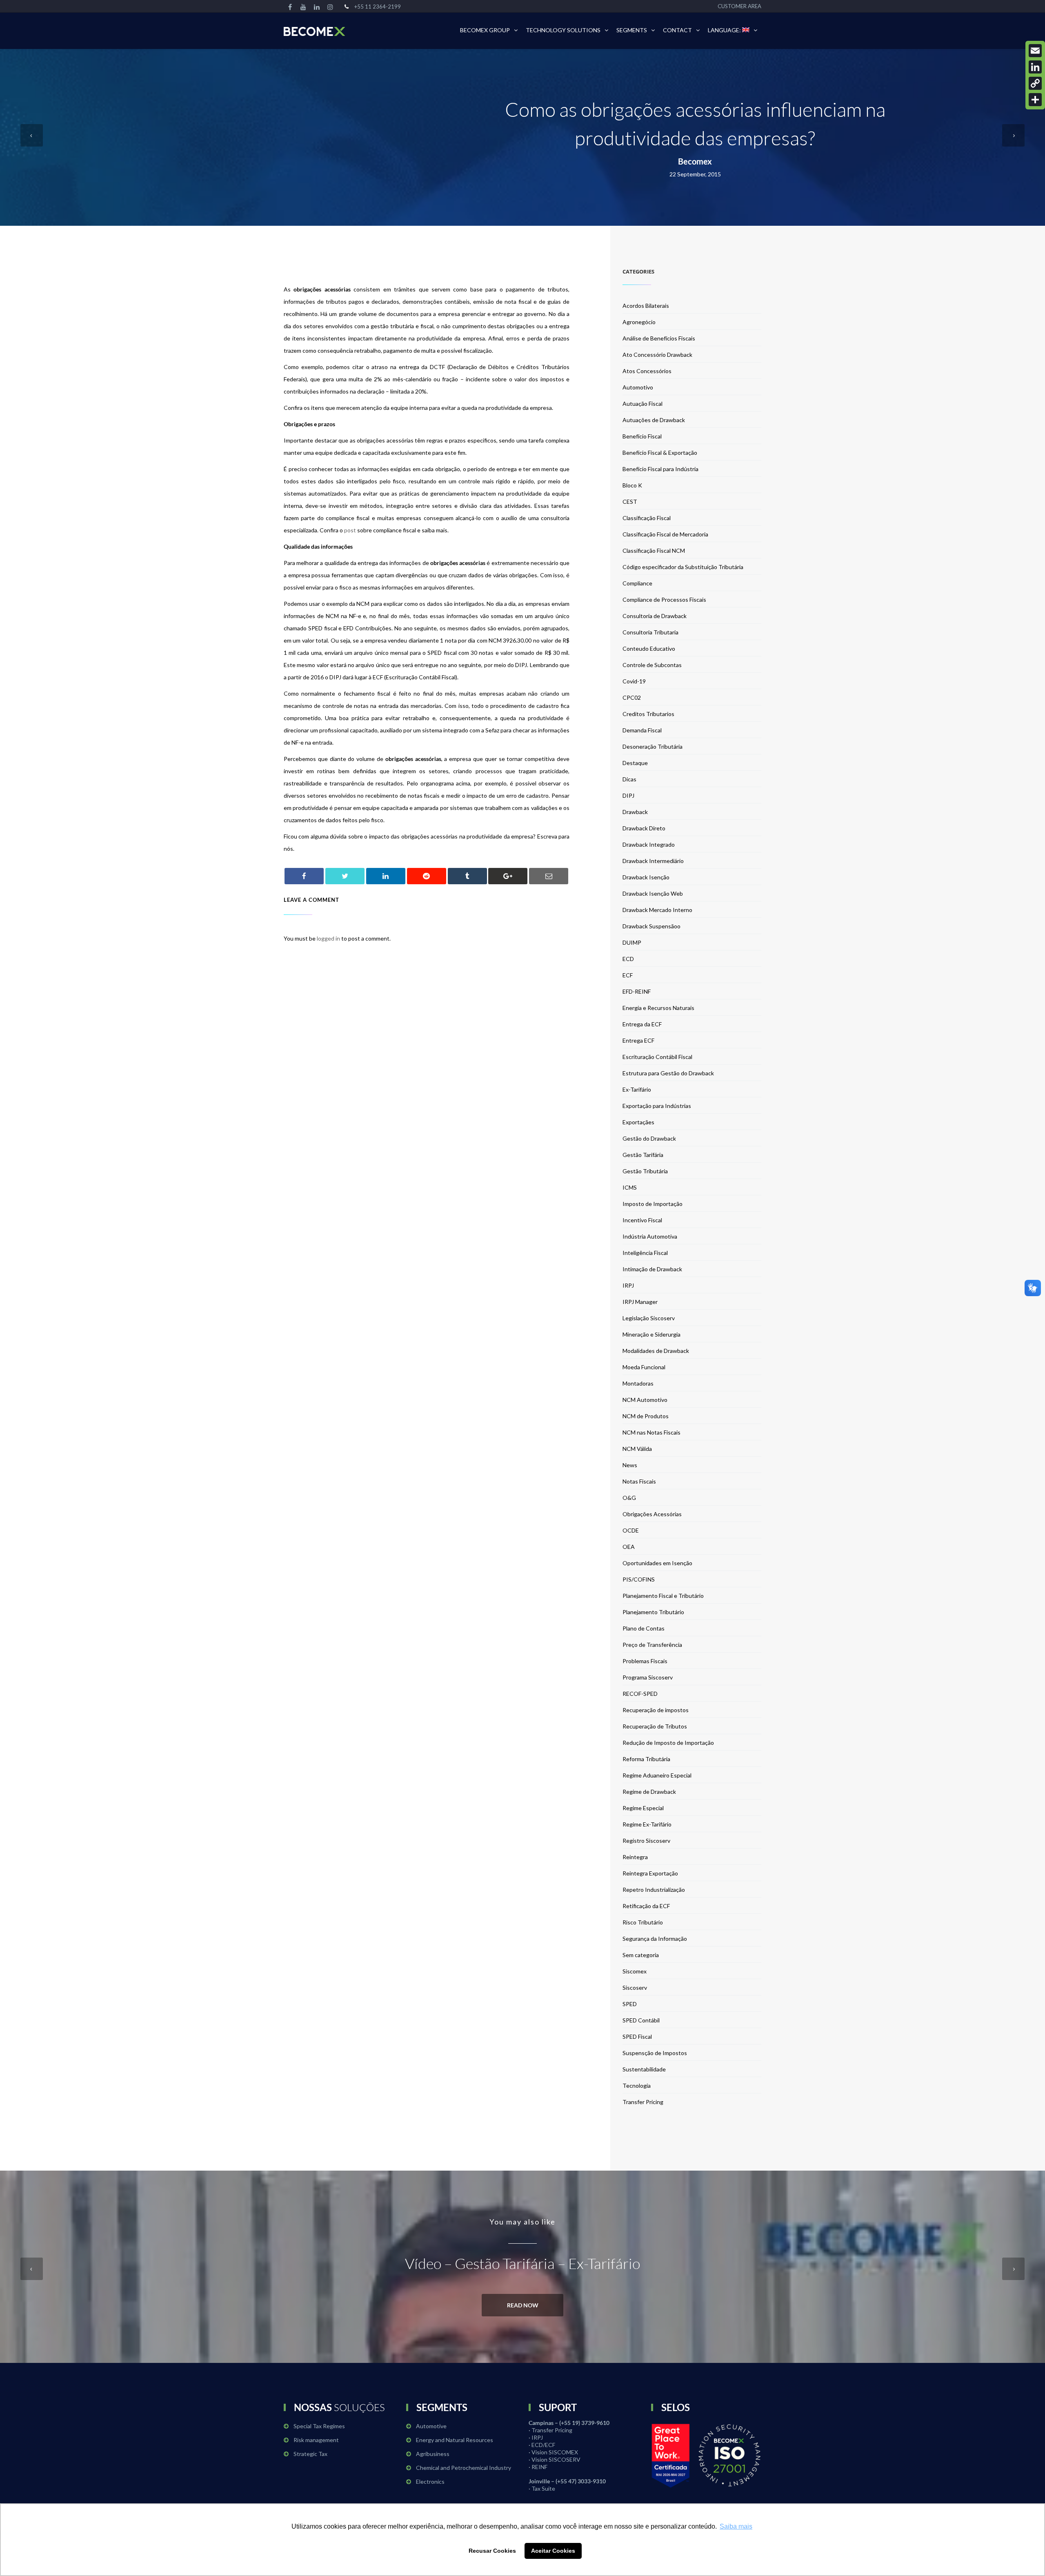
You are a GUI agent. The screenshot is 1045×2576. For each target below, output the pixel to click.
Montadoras (638, 1383)
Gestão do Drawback (649, 1138)
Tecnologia (637, 2085)
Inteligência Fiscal (645, 1253)
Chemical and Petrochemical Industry (464, 2468)
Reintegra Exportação (650, 1873)
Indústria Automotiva (650, 1236)
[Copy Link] (1035, 83)
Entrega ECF (638, 1040)
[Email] (1035, 51)
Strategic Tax (310, 2454)
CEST (630, 502)
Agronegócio (639, 322)
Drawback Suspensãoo (651, 926)
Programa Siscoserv (648, 1677)
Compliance (637, 583)
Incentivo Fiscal (642, 1220)
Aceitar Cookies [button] (553, 2551)
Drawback (635, 812)
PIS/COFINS (639, 1579)
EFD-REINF (637, 991)
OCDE (631, 1530)
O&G (629, 1498)
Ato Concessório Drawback (657, 355)
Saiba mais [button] (736, 2526)
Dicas (629, 779)
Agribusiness (433, 2454)
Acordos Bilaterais (646, 306)
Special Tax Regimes (319, 2426)
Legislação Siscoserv (649, 1318)
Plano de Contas (644, 1628)
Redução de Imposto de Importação (668, 1743)
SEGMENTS (632, 30)
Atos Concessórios (647, 371)
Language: (725, 30)
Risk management (316, 2440)
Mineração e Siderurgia (651, 1334)
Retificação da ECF (646, 1906)
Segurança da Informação (655, 1939)
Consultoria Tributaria (650, 632)
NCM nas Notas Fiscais (651, 1432)
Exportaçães (638, 1122)
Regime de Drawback (649, 1792)
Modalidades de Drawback (656, 1351)
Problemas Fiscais (645, 1661)
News (630, 1465)
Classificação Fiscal (647, 518)
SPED (630, 2004)
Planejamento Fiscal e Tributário (663, 1596)
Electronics (430, 2481)
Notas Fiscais (639, 1481)
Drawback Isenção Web (653, 893)
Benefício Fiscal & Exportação (660, 453)
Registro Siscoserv (646, 1841)
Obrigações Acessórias (652, 1514)
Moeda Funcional (644, 1367)
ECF (628, 975)
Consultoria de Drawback (655, 616)
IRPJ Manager (640, 1302)
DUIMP (632, 942)
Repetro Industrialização (654, 1890)
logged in (328, 938)
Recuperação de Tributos (655, 1726)
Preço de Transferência (652, 1645)
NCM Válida (637, 1449)
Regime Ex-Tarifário (647, 1824)
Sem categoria (641, 1955)
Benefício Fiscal (642, 436)
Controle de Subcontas (652, 665)
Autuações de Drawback (654, 420)
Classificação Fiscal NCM (654, 551)
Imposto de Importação (653, 1204)
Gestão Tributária (645, 1171)
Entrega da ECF (642, 1024)
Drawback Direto (644, 828)
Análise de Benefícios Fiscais (659, 338)
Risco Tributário (643, 1922)
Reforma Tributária (646, 1759)
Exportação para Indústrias (657, 1106)
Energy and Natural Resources (455, 2440)
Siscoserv (635, 1988)
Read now (523, 2305)
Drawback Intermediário (653, 861)
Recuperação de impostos (656, 1710)
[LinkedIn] (1035, 67)
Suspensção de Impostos (655, 2053)
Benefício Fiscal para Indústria (660, 469)
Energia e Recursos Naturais (658, 1008)
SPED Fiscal (637, 2037)
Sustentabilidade (644, 2069)
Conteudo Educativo (649, 648)
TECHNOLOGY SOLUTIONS (563, 30)
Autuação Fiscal (643, 404)
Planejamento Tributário (653, 1612)
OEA (629, 1547)
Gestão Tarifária (643, 1155)
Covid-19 (634, 681)
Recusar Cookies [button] (492, 2551)
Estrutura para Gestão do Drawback (668, 1073)
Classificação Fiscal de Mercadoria (665, 534)
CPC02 (632, 697)
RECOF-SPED (640, 1694)
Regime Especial (643, 1808)
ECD (628, 959)
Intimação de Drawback (652, 1269)
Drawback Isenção (646, 877)
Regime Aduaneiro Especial (657, 1775)
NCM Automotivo (645, 1400)
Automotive (431, 2426)
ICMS (630, 1187)
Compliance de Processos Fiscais (664, 600)
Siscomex (635, 1971)
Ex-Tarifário (637, 1089)
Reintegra (635, 1857)
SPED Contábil (641, 2020)
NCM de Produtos (646, 1416)
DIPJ (628, 795)
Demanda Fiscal (642, 730)
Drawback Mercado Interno (657, 910)
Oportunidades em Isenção (657, 1563)
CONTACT (677, 30)
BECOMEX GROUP (485, 30)
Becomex (695, 161)
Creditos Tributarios (648, 714)
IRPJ (628, 1285)
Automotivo (638, 387)
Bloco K (632, 485)
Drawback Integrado (649, 844)
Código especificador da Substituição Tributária (683, 567)
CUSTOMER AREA (739, 6)
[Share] (1035, 100)
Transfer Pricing (643, 2102)
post (351, 530)
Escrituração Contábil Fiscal (657, 1057)
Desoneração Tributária (653, 746)
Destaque (635, 763)
